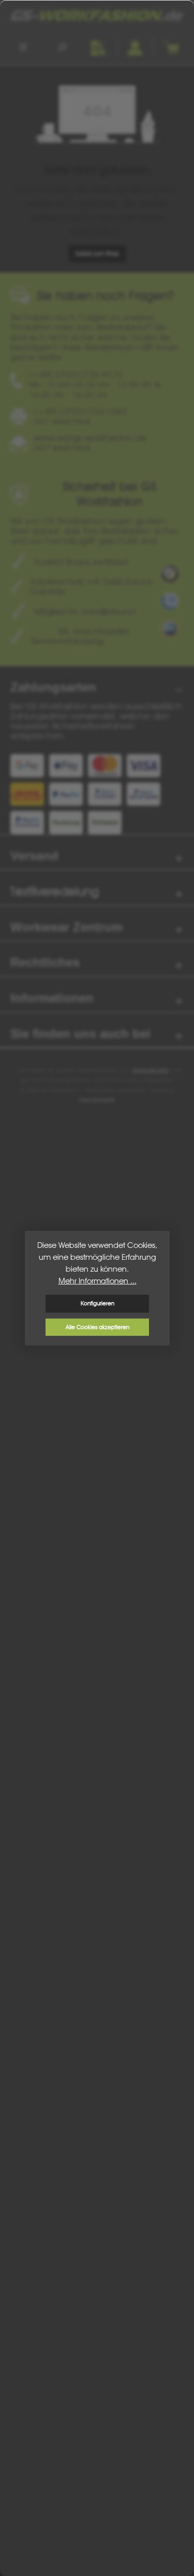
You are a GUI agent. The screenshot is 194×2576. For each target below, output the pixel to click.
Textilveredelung (55, 891)
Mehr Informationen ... (97, 1281)
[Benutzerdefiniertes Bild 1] (170, 574)
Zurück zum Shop (97, 253)
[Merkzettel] (98, 47)
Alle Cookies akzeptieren (97, 1327)
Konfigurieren (97, 1303)
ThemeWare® (97, 1100)
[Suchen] (62, 47)
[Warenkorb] (171, 47)
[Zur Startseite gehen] (97, 16)
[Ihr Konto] (135, 47)
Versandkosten (151, 1070)
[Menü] (23, 47)
